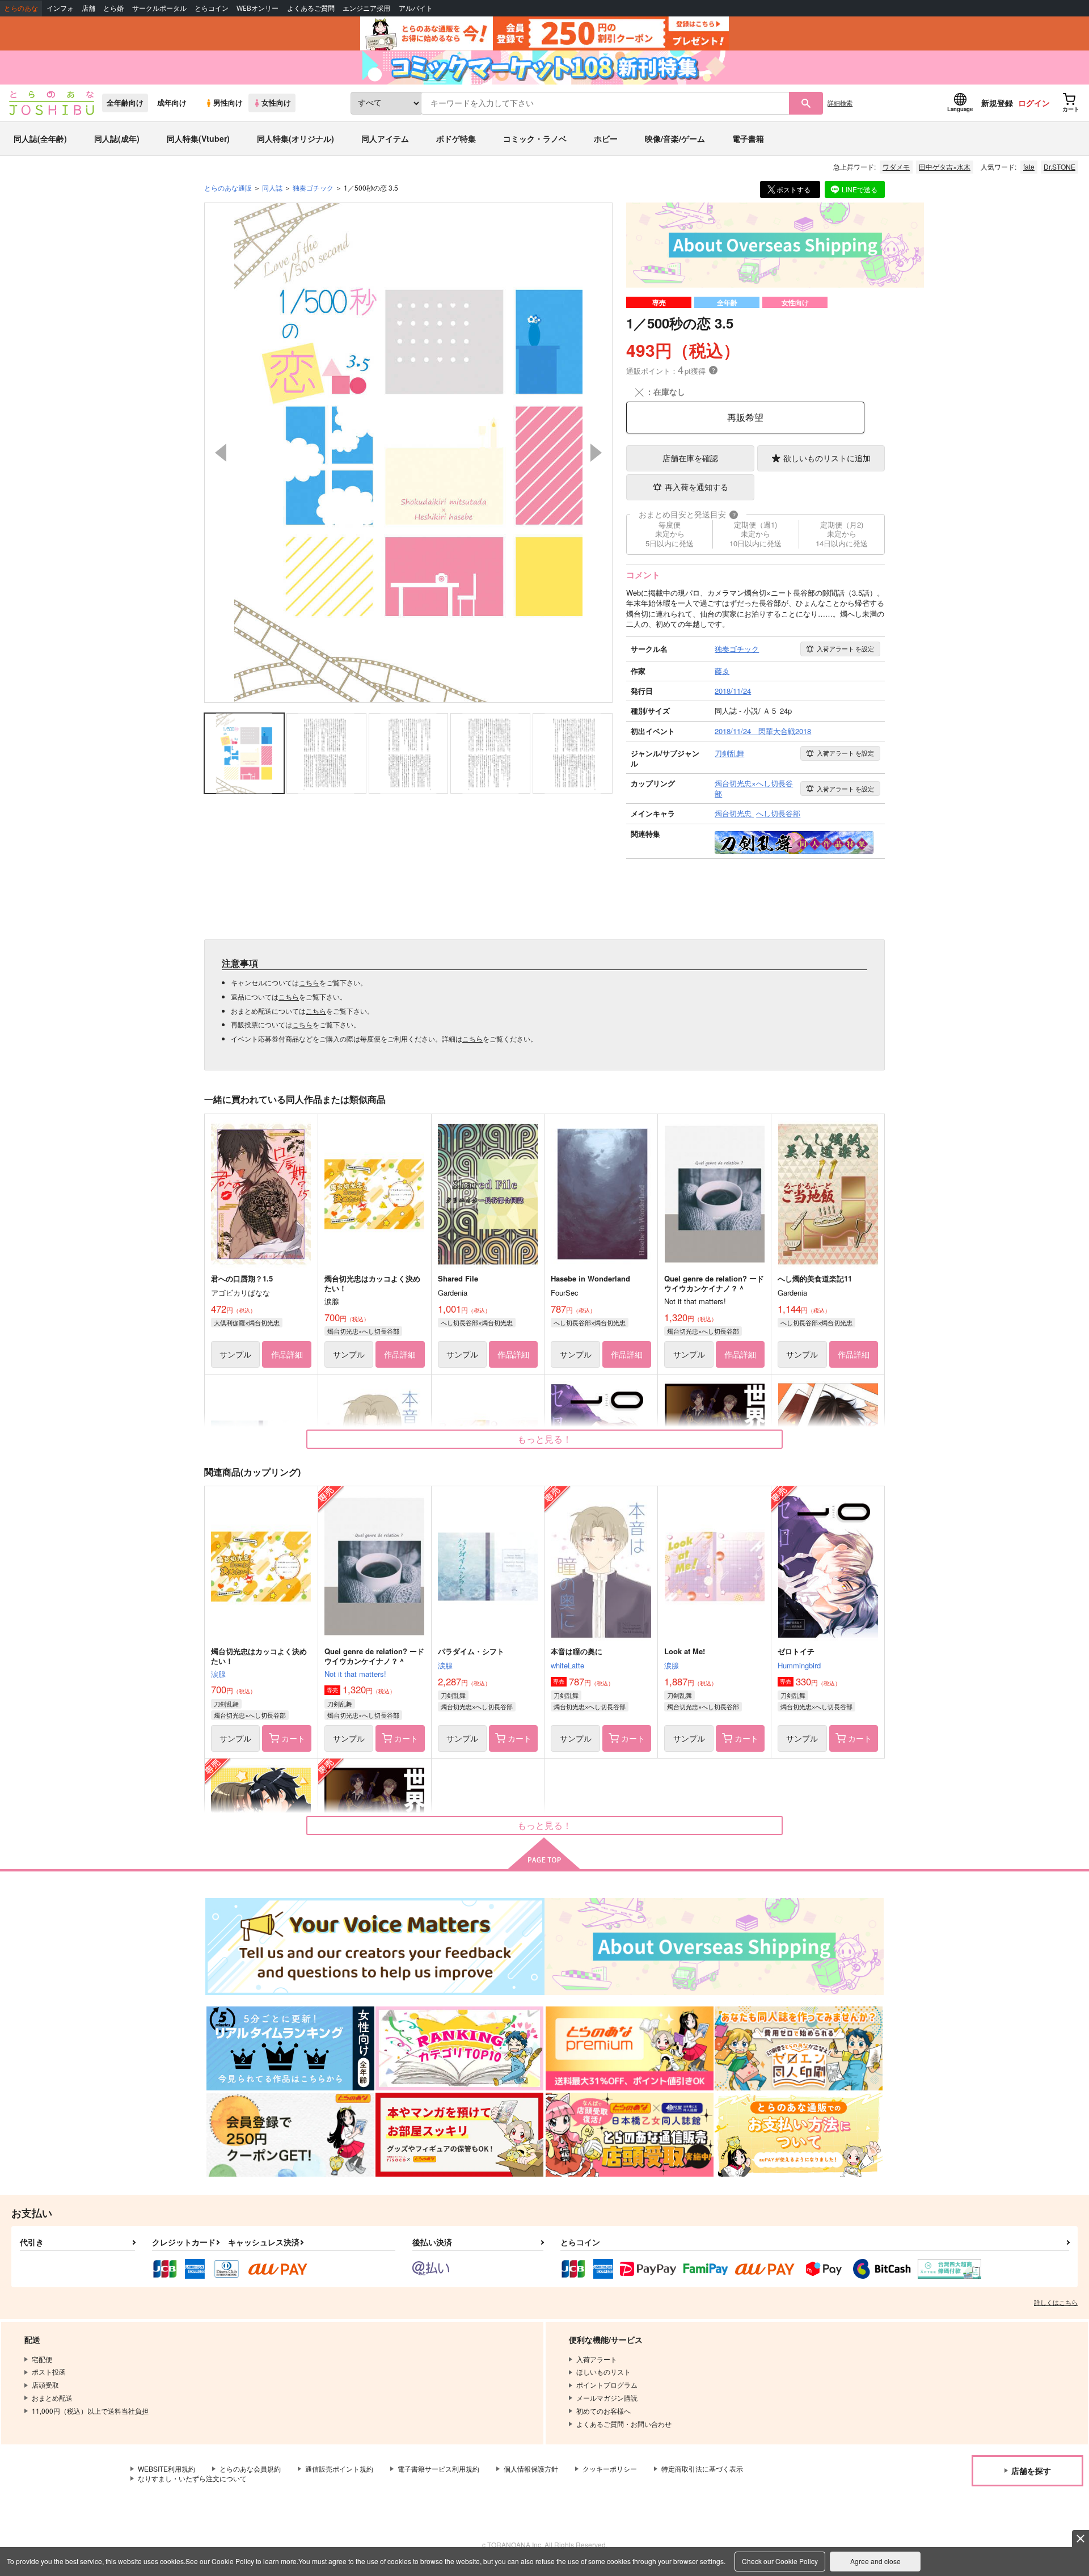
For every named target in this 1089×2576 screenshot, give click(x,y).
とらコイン (212, 8)
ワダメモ (896, 166)
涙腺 (218, 1674)
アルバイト (416, 8)
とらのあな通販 (228, 187)
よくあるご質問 (311, 8)
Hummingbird (799, 1665)
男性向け (228, 103)
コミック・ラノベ (535, 138)
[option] (408, 453)
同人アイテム (385, 138)
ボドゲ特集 (456, 138)
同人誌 (272, 187)
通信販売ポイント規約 (339, 2469)
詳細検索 (840, 103)
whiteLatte (567, 1665)
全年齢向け (125, 103)
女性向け (276, 103)
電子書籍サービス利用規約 (438, 2469)
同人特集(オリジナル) (296, 138)
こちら (309, 982)
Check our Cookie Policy (780, 2561)
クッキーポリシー (610, 2469)
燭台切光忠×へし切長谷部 (363, 1331)
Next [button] (596, 453)
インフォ (60, 8)
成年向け (172, 103)
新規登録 (997, 103)
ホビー (606, 138)
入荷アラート (845, 648)
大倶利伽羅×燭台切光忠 (247, 1322)
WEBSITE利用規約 (166, 2469)
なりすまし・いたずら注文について (192, 2478)
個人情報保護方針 (531, 2469)
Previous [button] (221, 453)
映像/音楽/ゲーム (675, 138)
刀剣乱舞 (226, 1704)
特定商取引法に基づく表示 (702, 2469)
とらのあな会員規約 (250, 2469)
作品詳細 (287, 1354)
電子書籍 (748, 138)
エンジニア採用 (366, 8)
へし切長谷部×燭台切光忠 (477, 1322)
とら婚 (113, 8)
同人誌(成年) (117, 138)
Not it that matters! (355, 1674)
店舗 (88, 8)
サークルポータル (159, 8)
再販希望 (745, 417)
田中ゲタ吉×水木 (945, 166)
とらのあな (21, 8)
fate (1029, 166)
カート (293, 1738)
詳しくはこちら (1056, 2302)
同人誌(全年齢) (40, 138)
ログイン (1034, 103)
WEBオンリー (258, 8)
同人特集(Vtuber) (198, 138)
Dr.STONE (1060, 166)
